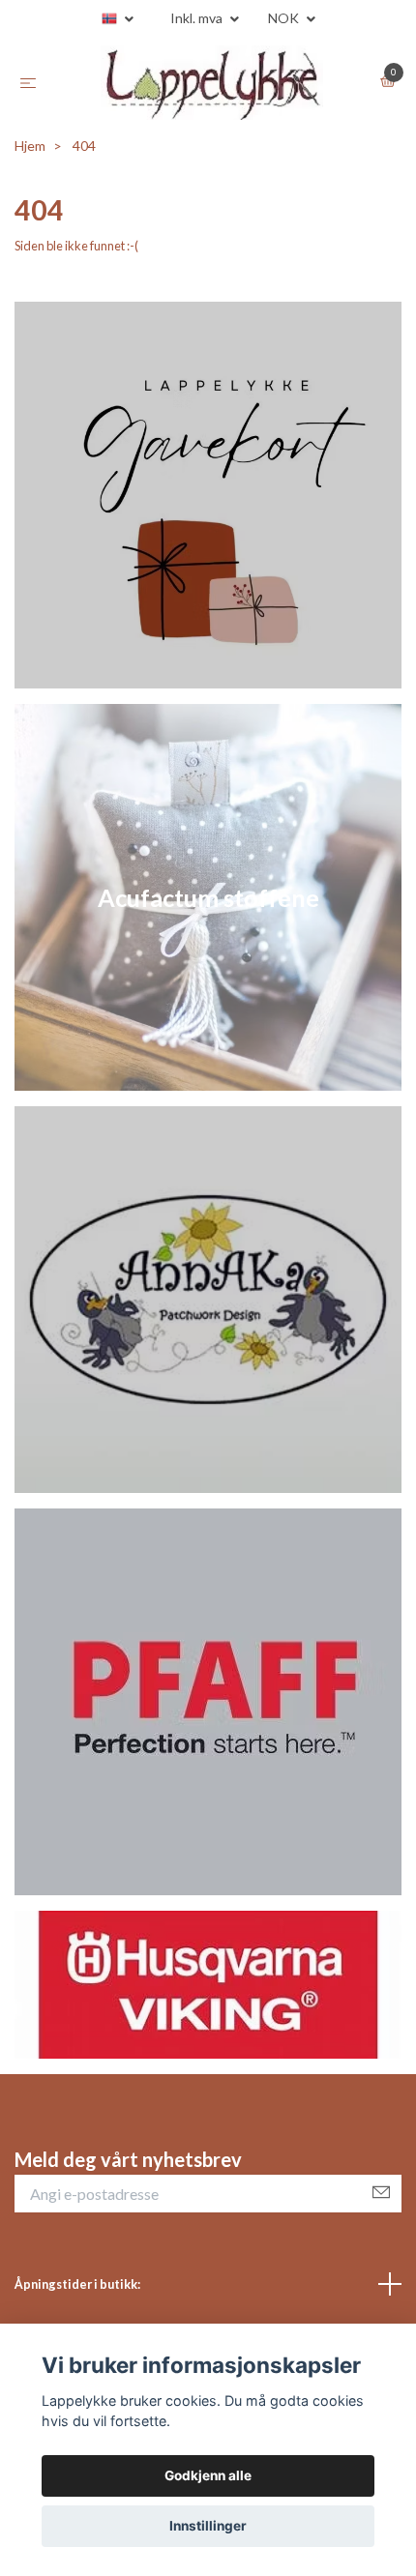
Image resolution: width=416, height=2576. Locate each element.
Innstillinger (208, 2526)
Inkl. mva (198, 18)
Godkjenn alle (208, 2475)
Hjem (30, 146)
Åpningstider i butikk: (77, 2284)
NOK (285, 18)
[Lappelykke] (212, 83)
